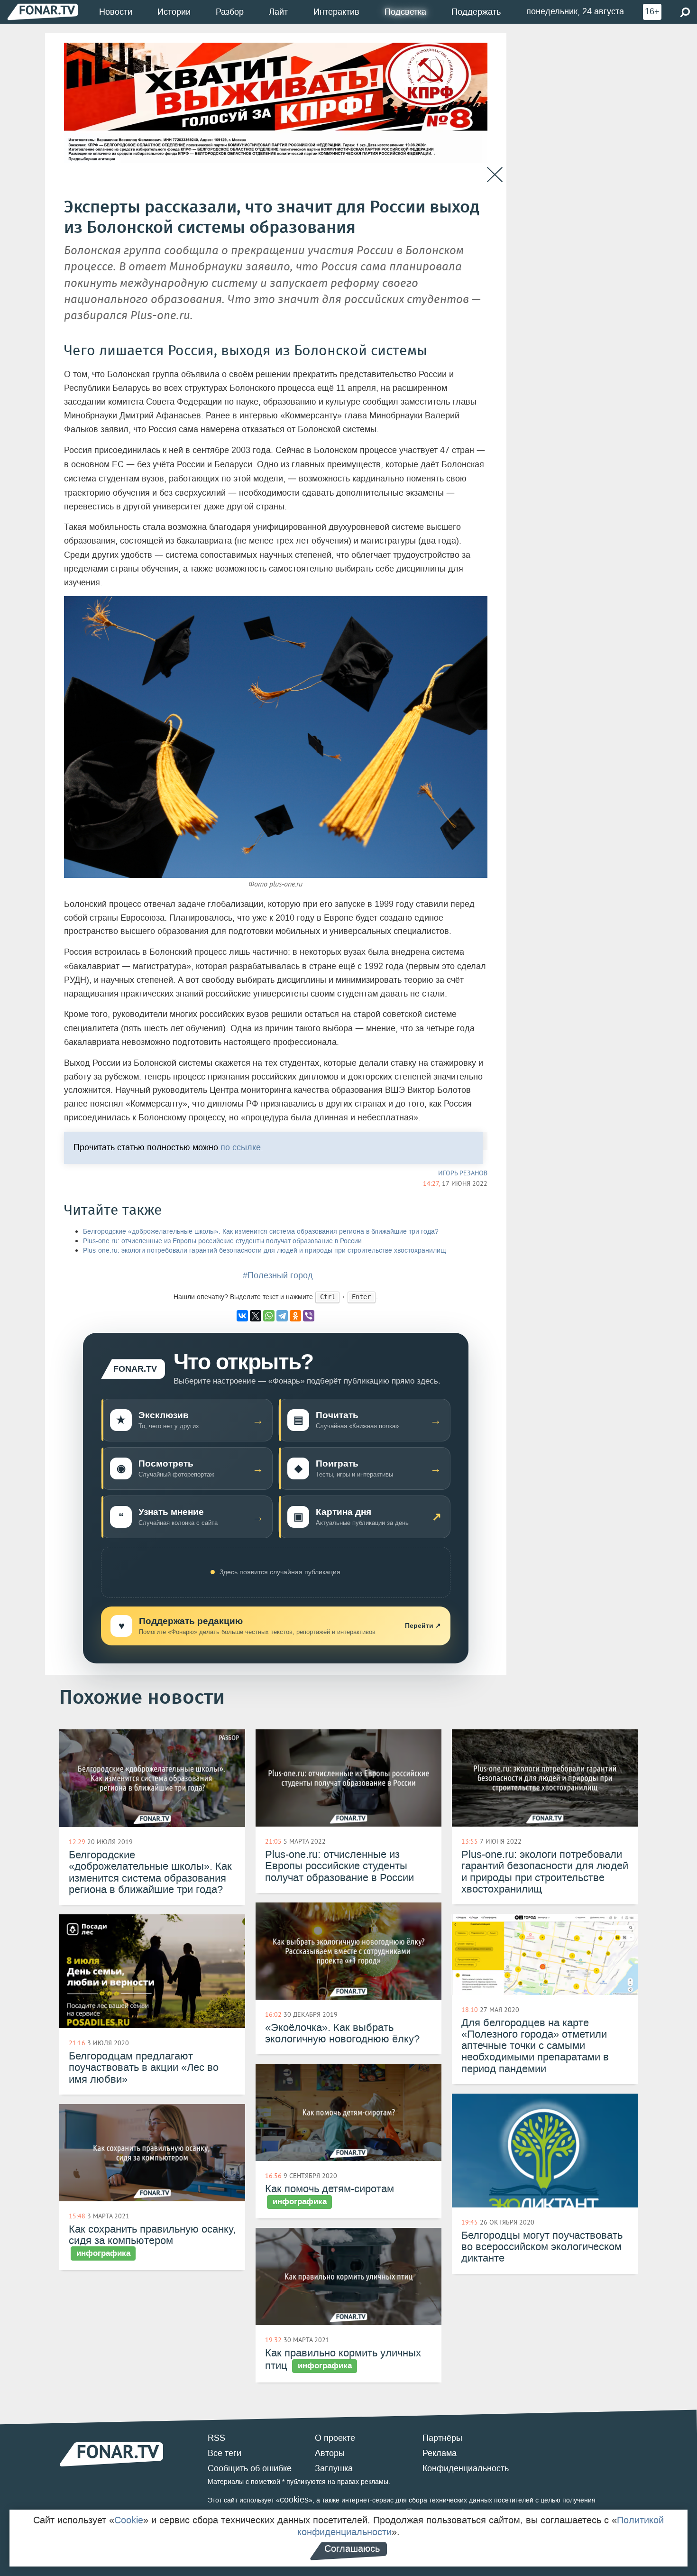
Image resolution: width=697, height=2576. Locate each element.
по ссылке (241, 1148)
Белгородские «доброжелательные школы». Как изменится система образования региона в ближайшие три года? (261, 1232)
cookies (294, 2500)
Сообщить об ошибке (250, 2468)
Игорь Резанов (463, 1173)
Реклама (440, 2453)
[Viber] (309, 1316)
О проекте (335, 2438)
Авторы (330, 2453)
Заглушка (334, 2468)
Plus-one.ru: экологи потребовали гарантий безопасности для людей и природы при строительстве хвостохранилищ (265, 1251)
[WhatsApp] (269, 1316)
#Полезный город (278, 1275)
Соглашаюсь (352, 2548)
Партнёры (442, 2438)
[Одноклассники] (295, 1316)
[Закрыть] (495, 175)
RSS (216, 2438)
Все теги (225, 2453)
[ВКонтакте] (242, 1316)
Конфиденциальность (466, 2468)
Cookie (129, 2520)
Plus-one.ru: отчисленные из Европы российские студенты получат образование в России (222, 1241)
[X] (256, 1316)
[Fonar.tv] (43, 12)
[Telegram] (282, 1316)
